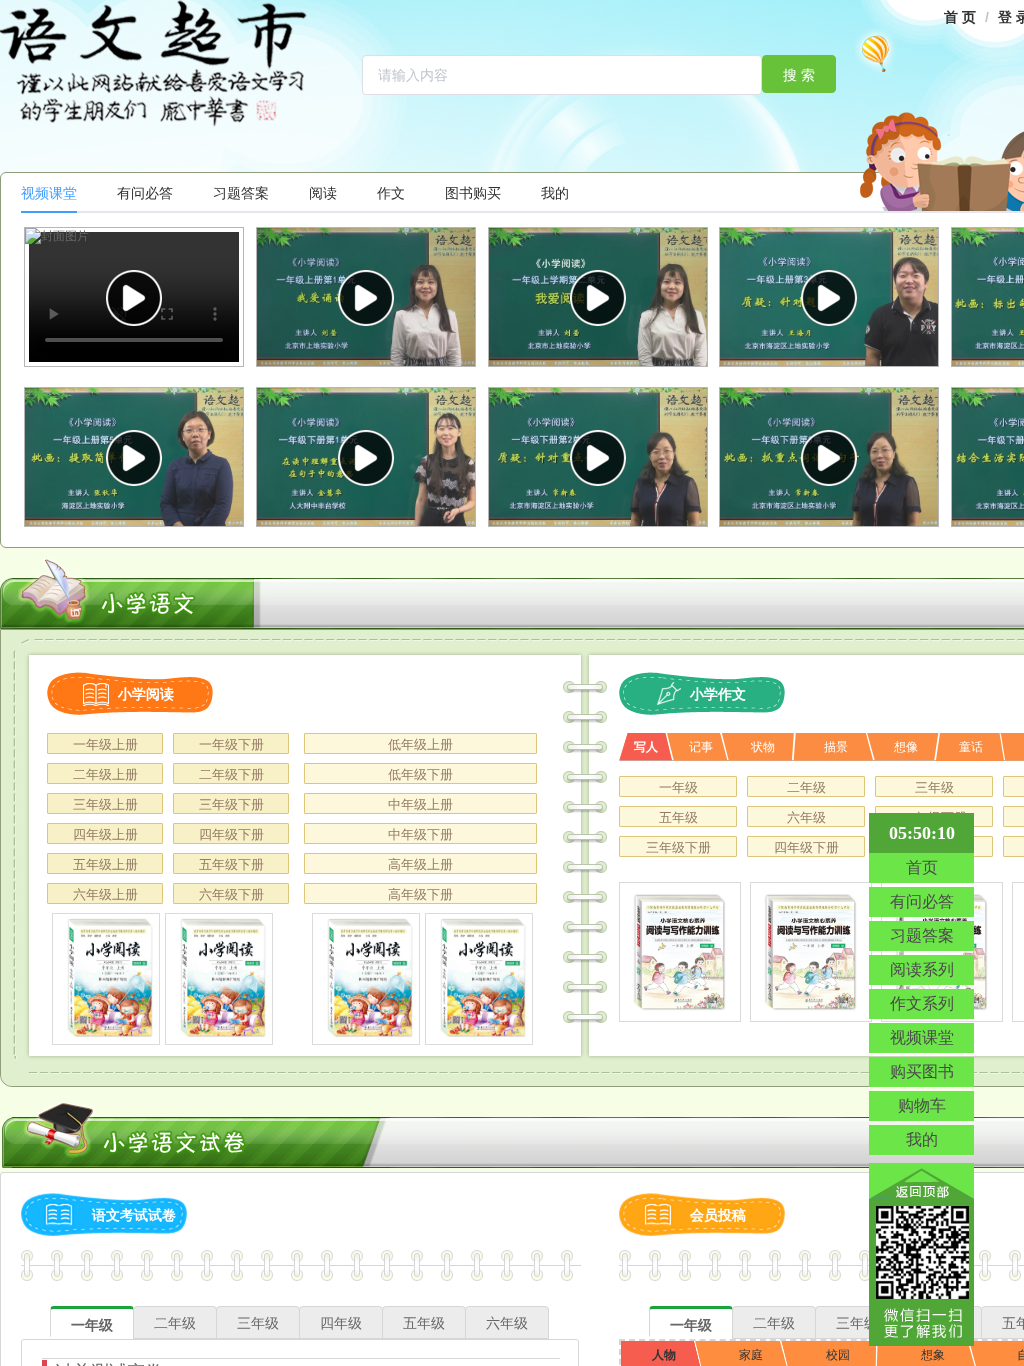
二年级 (806, 787)
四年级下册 (231, 834)
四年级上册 (105, 834)
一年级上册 (105, 744)
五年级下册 (231, 864)
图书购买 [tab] (473, 193)
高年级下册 (420, 894)
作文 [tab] (391, 193)
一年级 (678, 787)
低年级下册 (420, 774)
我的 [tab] (555, 193)
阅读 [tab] (323, 193)
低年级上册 (420, 744)
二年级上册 (105, 774)
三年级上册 (105, 804)
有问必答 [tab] (145, 193)
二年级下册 (231, 774)
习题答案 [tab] (241, 193)
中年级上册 (420, 804)
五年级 (678, 817)
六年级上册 (105, 894)
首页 (922, 867)
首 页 (960, 17)
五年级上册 (105, 864)
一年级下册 (231, 744)
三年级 (934, 787)
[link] (960, 17)
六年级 (806, 817)
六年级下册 (231, 894)
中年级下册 (420, 834)
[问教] (106, 979)
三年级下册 (231, 804)
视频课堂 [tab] (49, 193)
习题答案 (922, 935)
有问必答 (922, 901)
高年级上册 (420, 864)
